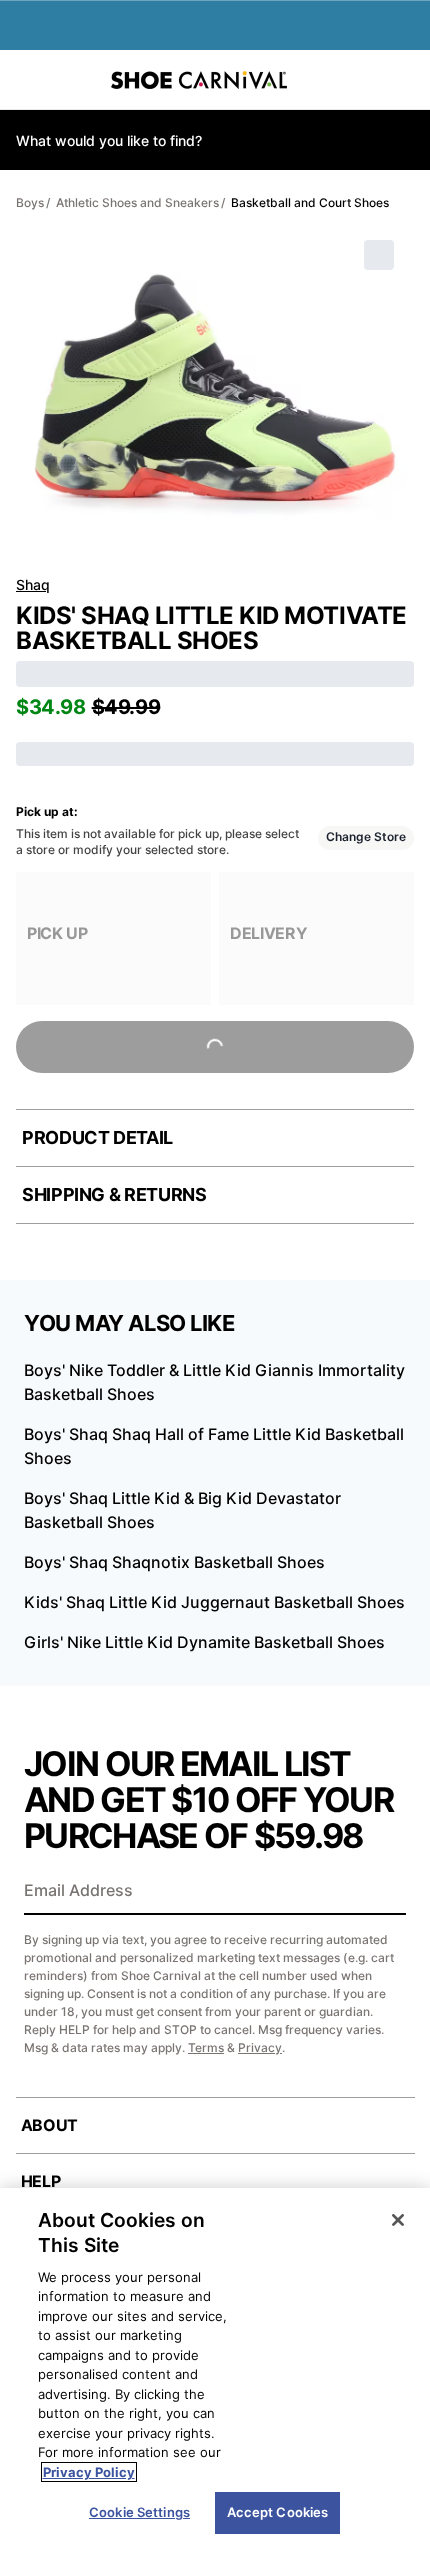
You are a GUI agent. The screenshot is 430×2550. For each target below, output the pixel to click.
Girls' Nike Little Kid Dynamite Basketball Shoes (204, 1642)
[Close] (398, 2220)
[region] (215, 2369)
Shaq (33, 584)
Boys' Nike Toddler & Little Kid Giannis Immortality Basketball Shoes (214, 1382)
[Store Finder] (77, 80)
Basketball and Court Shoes (310, 202)
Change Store (366, 836)
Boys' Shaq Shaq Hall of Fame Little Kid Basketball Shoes (214, 1446)
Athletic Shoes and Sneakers (137, 202)
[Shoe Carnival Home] (199, 80)
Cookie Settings (139, 2512)
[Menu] (30, 80)
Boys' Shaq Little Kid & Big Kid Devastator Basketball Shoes (182, 1510)
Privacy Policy (89, 2472)
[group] (113, 938)
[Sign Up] (384, 1892)
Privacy (260, 2047)
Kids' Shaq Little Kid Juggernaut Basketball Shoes (214, 1602)
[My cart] (404, 80)
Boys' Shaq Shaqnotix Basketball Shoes (174, 1562)
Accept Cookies (278, 2512)
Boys (30, 202)
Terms (206, 2047)
